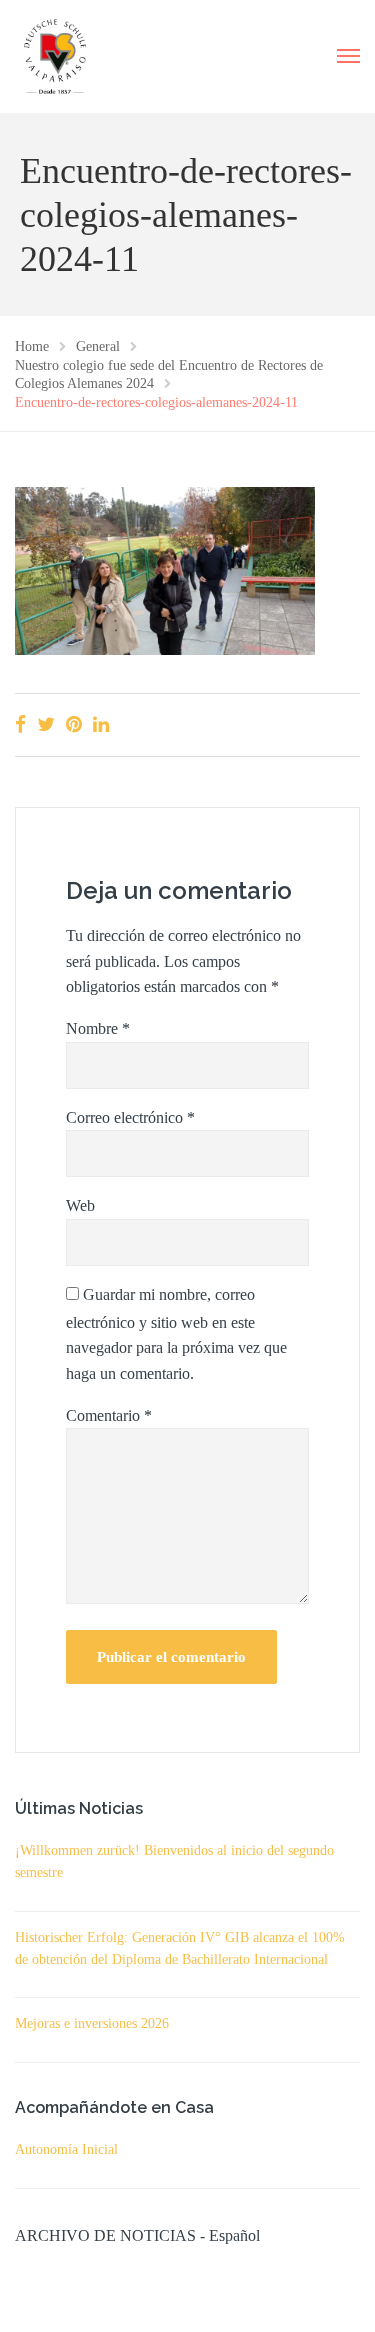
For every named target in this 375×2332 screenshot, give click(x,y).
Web (80, 1205)
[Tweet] (46, 724)
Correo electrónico (130, 1117)
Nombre (98, 1028)
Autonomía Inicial (66, 2149)
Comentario (109, 1415)
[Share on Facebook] (20, 724)
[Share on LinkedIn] (101, 724)
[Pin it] (74, 724)
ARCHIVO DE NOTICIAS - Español (137, 2235)
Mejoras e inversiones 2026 (92, 2023)
